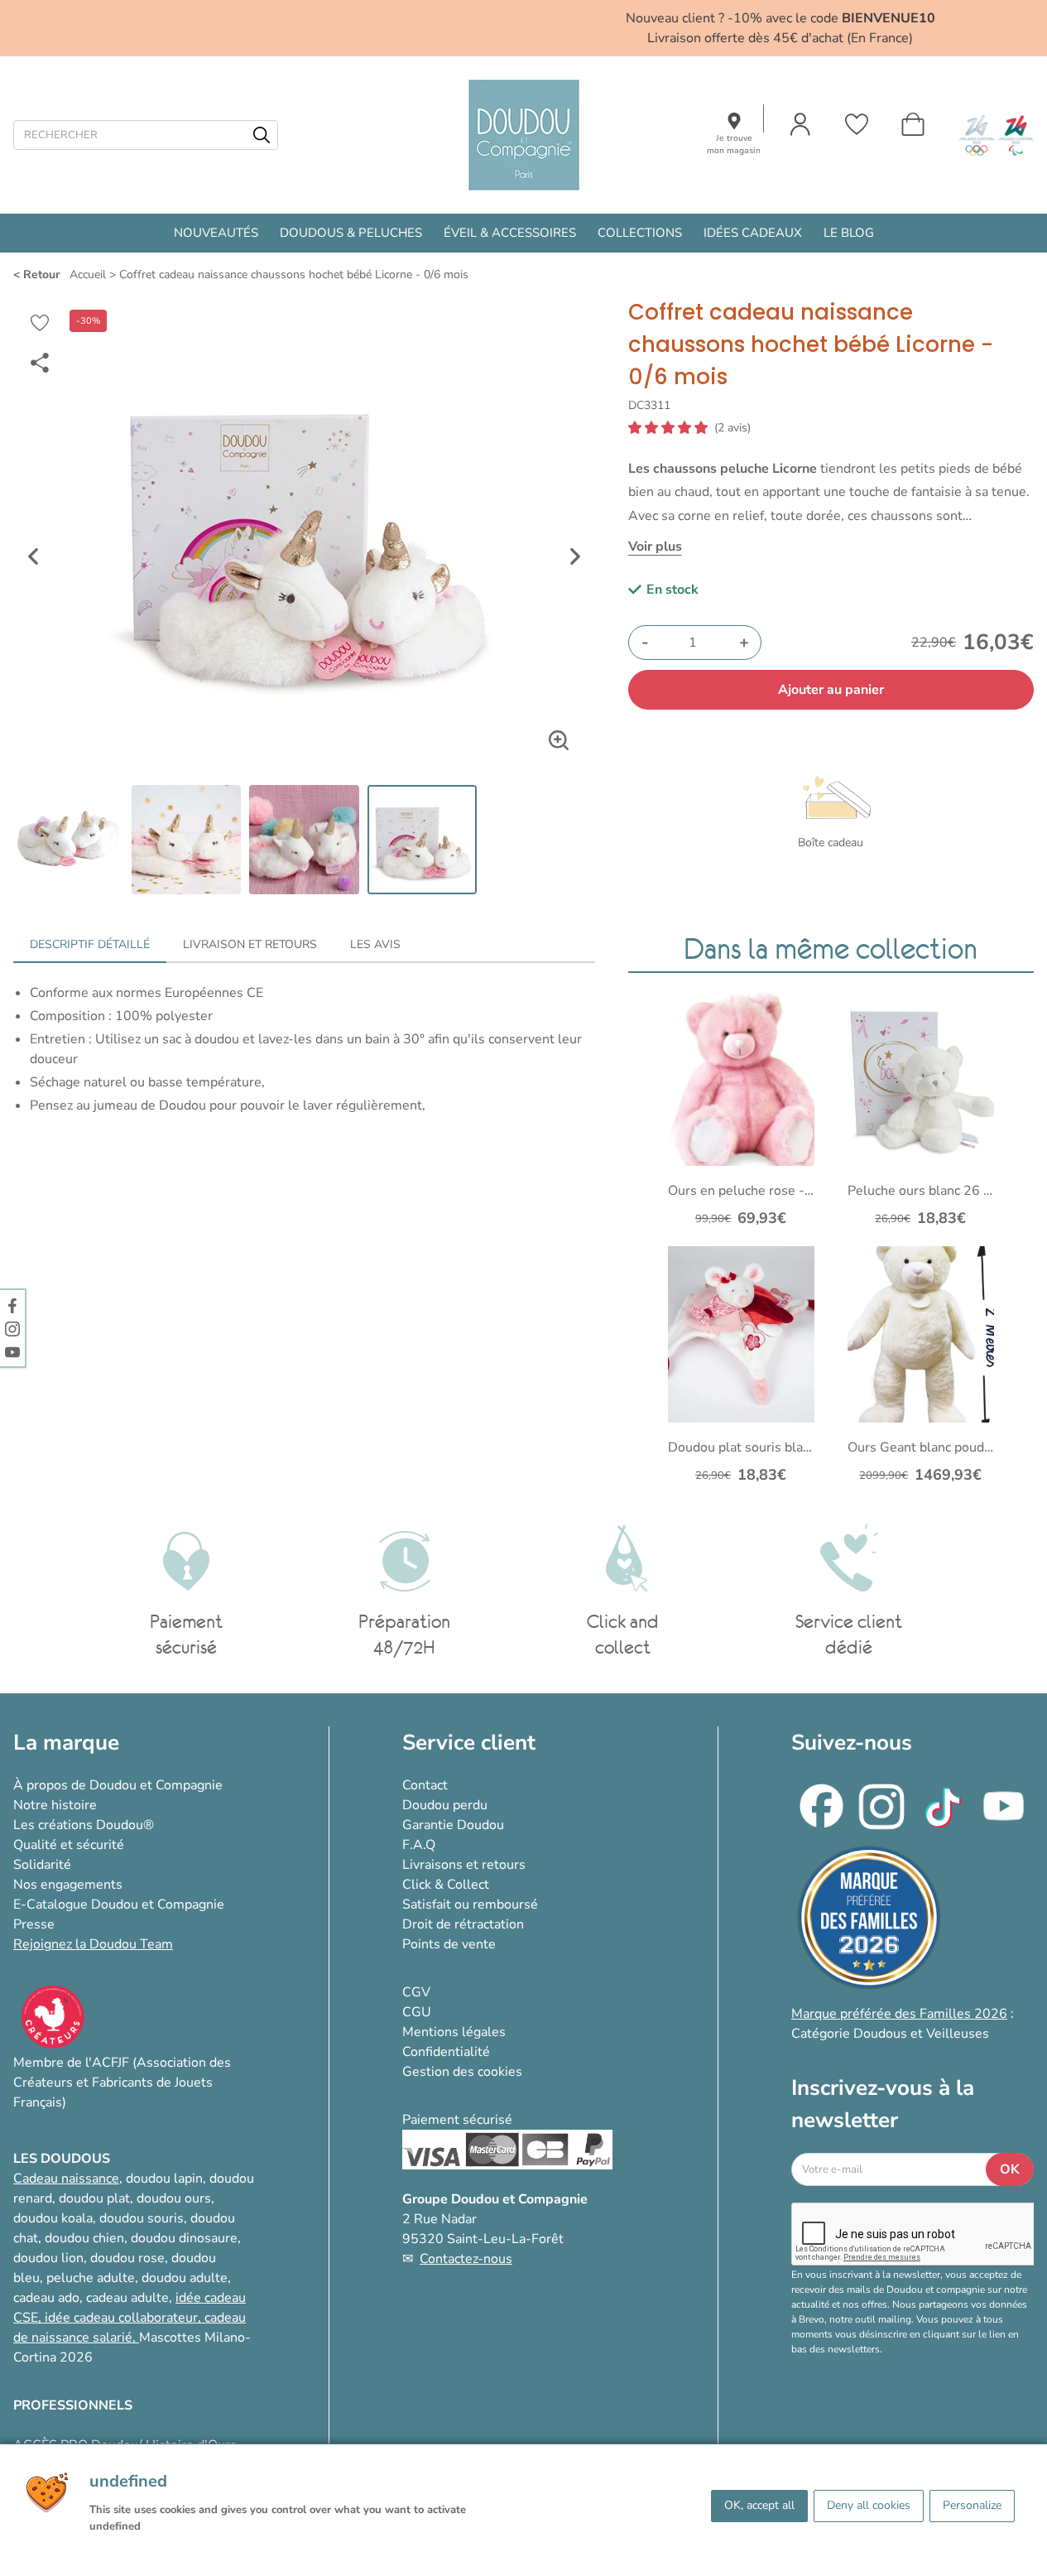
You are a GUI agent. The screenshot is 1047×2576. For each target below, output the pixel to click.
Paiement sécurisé (457, 2120)
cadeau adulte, (131, 2298)
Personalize (972, 2505)
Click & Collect (446, 1885)
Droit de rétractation (463, 1924)
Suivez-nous (852, 1743)
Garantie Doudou (453, 1825)
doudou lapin (164, 2179)
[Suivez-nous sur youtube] (12, 1351)
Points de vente (449, 1944)
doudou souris (142, 2218)
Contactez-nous (466, 2259)
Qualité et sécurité (69, 1845)
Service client (469, 1743)
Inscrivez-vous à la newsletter (883, 2104)
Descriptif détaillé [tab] (90, 944)
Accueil (88, 274)
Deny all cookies (869, 2505)
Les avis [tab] (375, 944)
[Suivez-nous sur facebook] (12, 1305)
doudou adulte (185, 2278)
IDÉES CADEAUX (753, 233)
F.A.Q (419, 1845)
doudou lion (48, 2258)
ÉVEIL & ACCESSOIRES (510, 233)
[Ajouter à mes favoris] (40, 323)
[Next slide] (575, 556)
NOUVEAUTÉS (216, 233)
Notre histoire (55, 1805)
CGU (417, 2012)
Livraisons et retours (464, 1865)
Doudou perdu (445, 1805)
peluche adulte (91, 2278)
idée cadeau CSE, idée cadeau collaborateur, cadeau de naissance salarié (130, 2318)
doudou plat (94, 2198)
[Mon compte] (800, 124)
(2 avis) (732, 428)
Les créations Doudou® (84, 1825)
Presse (34, 1924)
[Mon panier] (913, 124)
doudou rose (127, 2258)
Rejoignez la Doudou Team (93, 1944)
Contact (425, 1785)
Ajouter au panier (831, 690)
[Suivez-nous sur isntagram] (12, 1328)
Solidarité (42, 1865)
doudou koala (53, 2218)
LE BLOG (849, 233)
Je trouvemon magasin (734, 144)
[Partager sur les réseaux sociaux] (40, 363)
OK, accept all (759, 2505)
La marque (66, 1743)
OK (1010, 2169)
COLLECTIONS (640, 233)
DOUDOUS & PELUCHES (351, 233)
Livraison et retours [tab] (250, 944)
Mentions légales (454, 2032)
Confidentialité (446, 2052)
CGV (416, 1992)
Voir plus (655, 546)
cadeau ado (46, 2298)
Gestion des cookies (462, 2072)
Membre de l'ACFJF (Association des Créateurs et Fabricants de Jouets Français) (122, 2082)
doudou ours (174, 2198)
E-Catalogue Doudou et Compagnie (119, 1904)
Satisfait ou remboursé (470, 1904)
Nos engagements (68, 1885)
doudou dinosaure (184, 2238)
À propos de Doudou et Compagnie (118, 1785)
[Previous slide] (33, 556)
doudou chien (84, 2238)
